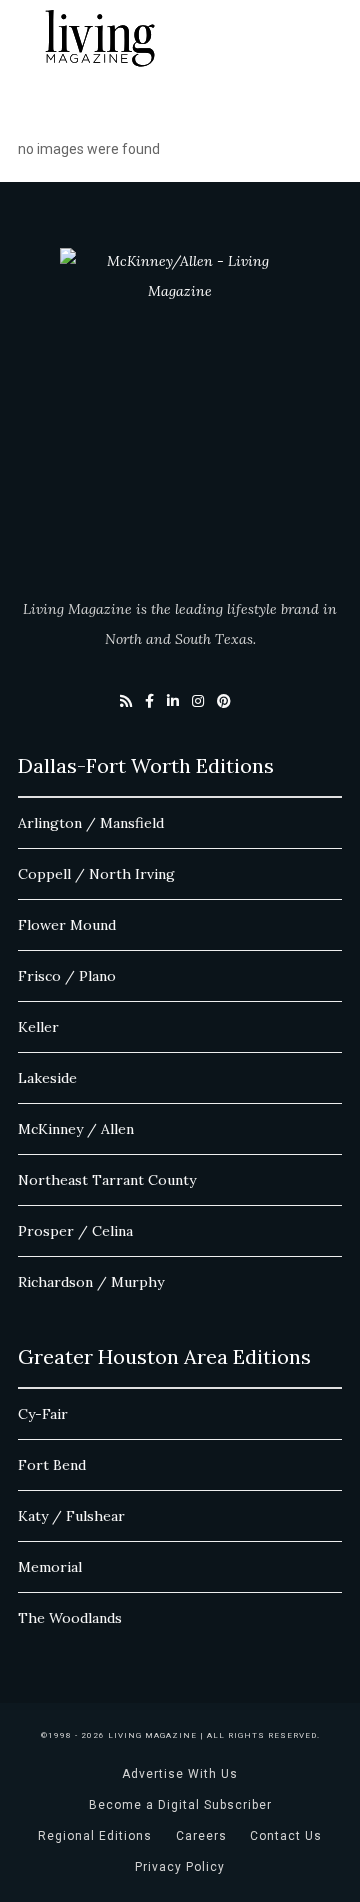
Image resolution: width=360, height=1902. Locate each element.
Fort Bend (52, 1465)
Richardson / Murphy (91, 1282)
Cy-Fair (43, 1414)
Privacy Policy (180, 1867)
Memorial (50, 1567)
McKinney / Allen (76, 1129)
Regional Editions (95, 1836)
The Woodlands (70, 1618)
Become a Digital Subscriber (180, 1805)
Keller (38, 1027)
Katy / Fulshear (71, 1516)
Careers (201, 1836)
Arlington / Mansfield (91, 823)
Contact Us (286, 1836)
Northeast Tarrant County (107, 1180)
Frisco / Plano (67, 976)
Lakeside (47, 1078)
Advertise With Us (180, 1774)
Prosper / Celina (75, 1231)
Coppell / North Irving (96, 874)
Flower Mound (67, 925)
